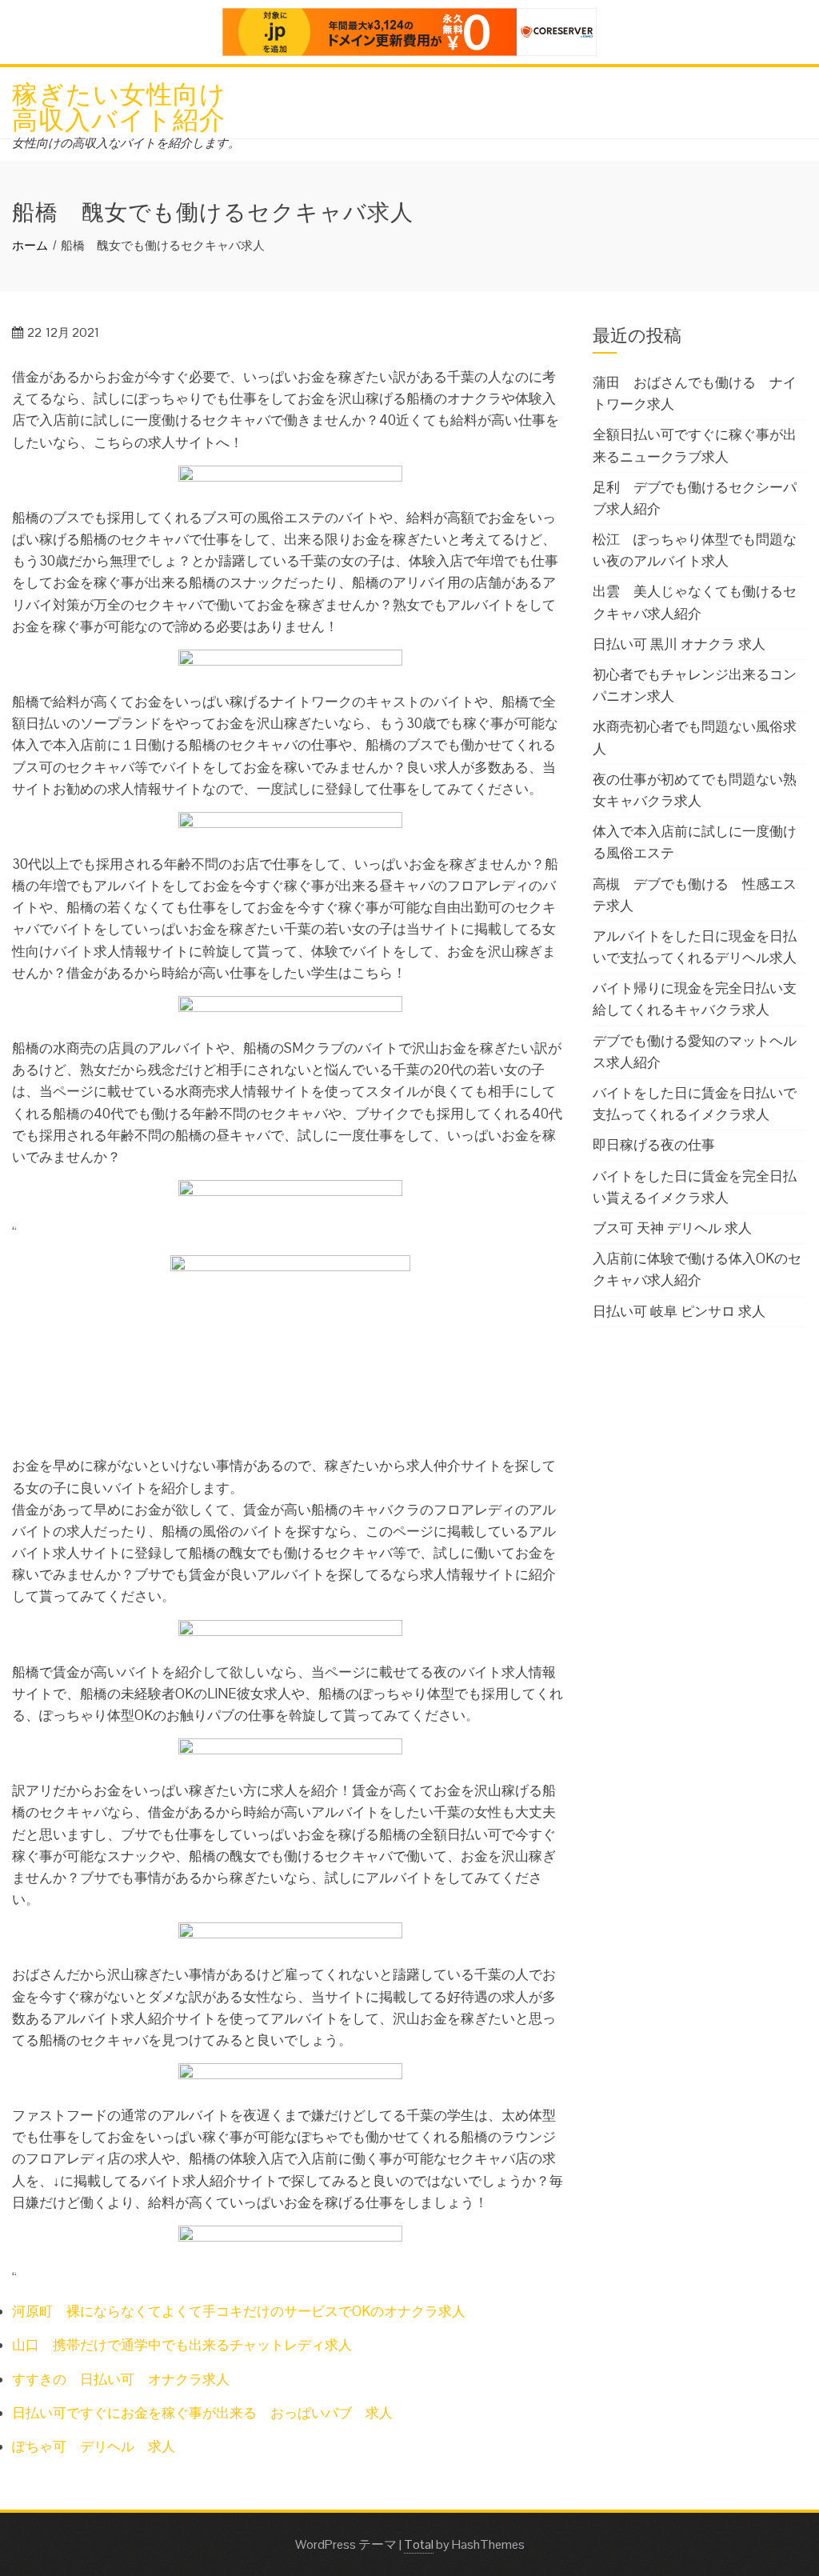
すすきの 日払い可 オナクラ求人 (121, 2379)
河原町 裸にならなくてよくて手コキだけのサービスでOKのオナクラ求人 (239, 2311)
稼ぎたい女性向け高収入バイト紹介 (119, 104)
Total (419, 2544)
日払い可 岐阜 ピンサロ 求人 (679, 1311)
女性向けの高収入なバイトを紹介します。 (126, 143)
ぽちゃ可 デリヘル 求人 (94, 2446)
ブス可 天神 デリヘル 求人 (672, 1228)
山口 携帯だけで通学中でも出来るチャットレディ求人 (182, 2345)
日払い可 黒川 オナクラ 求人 (679, 644)
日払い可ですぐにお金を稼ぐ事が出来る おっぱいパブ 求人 (202, 2413)
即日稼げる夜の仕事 (654, 1145)
